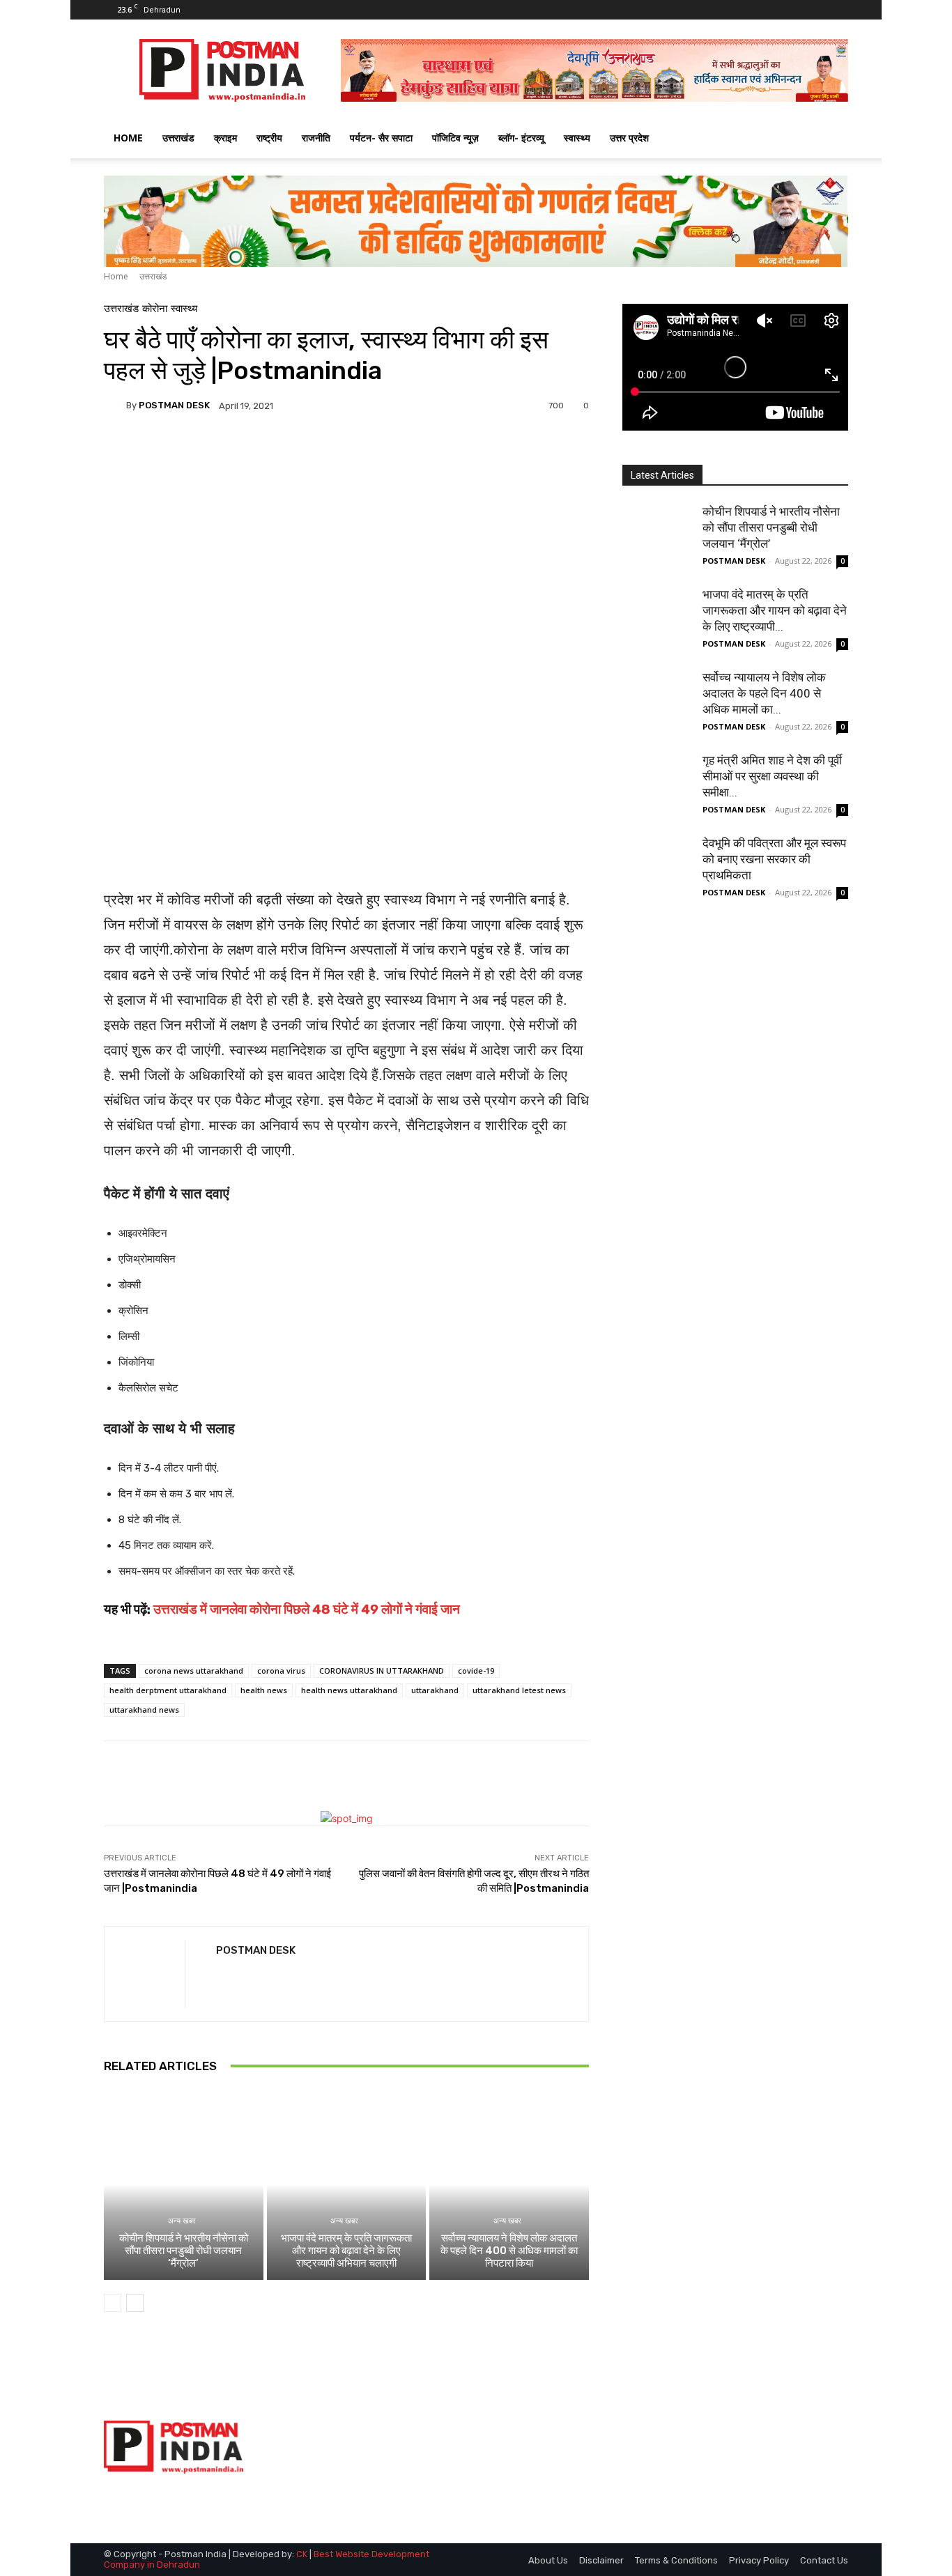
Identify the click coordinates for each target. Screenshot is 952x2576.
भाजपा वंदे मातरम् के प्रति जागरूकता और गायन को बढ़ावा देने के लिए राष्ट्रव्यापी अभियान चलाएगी (346, 2251)
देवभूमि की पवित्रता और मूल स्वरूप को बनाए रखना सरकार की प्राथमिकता (774, 859)
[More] (466, 454)
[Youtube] (838, 10)
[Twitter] (815, 10)
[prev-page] (113, 2303)
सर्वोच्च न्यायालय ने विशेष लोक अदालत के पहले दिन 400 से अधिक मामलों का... (764, 693)
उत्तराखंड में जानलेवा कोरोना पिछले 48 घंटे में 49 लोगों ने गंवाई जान (307, 1609)
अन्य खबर (182, 2221)
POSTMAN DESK (174, 405)
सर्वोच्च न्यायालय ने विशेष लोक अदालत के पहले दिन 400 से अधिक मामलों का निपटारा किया (509, 2251)
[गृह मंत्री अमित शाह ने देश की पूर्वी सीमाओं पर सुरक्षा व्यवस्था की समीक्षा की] (657, 787)
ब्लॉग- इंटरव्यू (521, 138)
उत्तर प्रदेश (629, 138)
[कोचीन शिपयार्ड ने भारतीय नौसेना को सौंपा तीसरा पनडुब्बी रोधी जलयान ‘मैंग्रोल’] (184, 2184)
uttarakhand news (144, 1710)
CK (302, 2554)
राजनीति (316, 138)
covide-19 (476, 1671)
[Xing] (221, 1976)
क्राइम (225, 138)
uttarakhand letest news (519, 1690)
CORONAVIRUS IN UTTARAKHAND (382, 1671)
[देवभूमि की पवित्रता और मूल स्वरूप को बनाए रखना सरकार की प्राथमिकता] (657, 870)
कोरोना (155, 309)
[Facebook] (792, 10)
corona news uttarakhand (194, 1671)
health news (264, 1690)
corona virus (281, 1671)
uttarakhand (435, 1690)
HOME (128, 138)
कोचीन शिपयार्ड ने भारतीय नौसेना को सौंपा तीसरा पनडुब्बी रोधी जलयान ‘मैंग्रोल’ (184, 2251)
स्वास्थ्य (577, 138)
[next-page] (135, 2303)
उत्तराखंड (178, 138)
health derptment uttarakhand (168, 1690)
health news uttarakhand (349, 1690)
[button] (831, 139)
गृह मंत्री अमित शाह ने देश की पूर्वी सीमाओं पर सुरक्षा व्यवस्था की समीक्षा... (772, 776)
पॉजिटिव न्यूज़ (455, 138)
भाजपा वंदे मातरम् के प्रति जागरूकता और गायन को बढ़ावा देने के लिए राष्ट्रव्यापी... (775, 610)
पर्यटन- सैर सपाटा (381, 138)
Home (116, 276)
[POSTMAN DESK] (115, 406)
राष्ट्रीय (269, 138)
